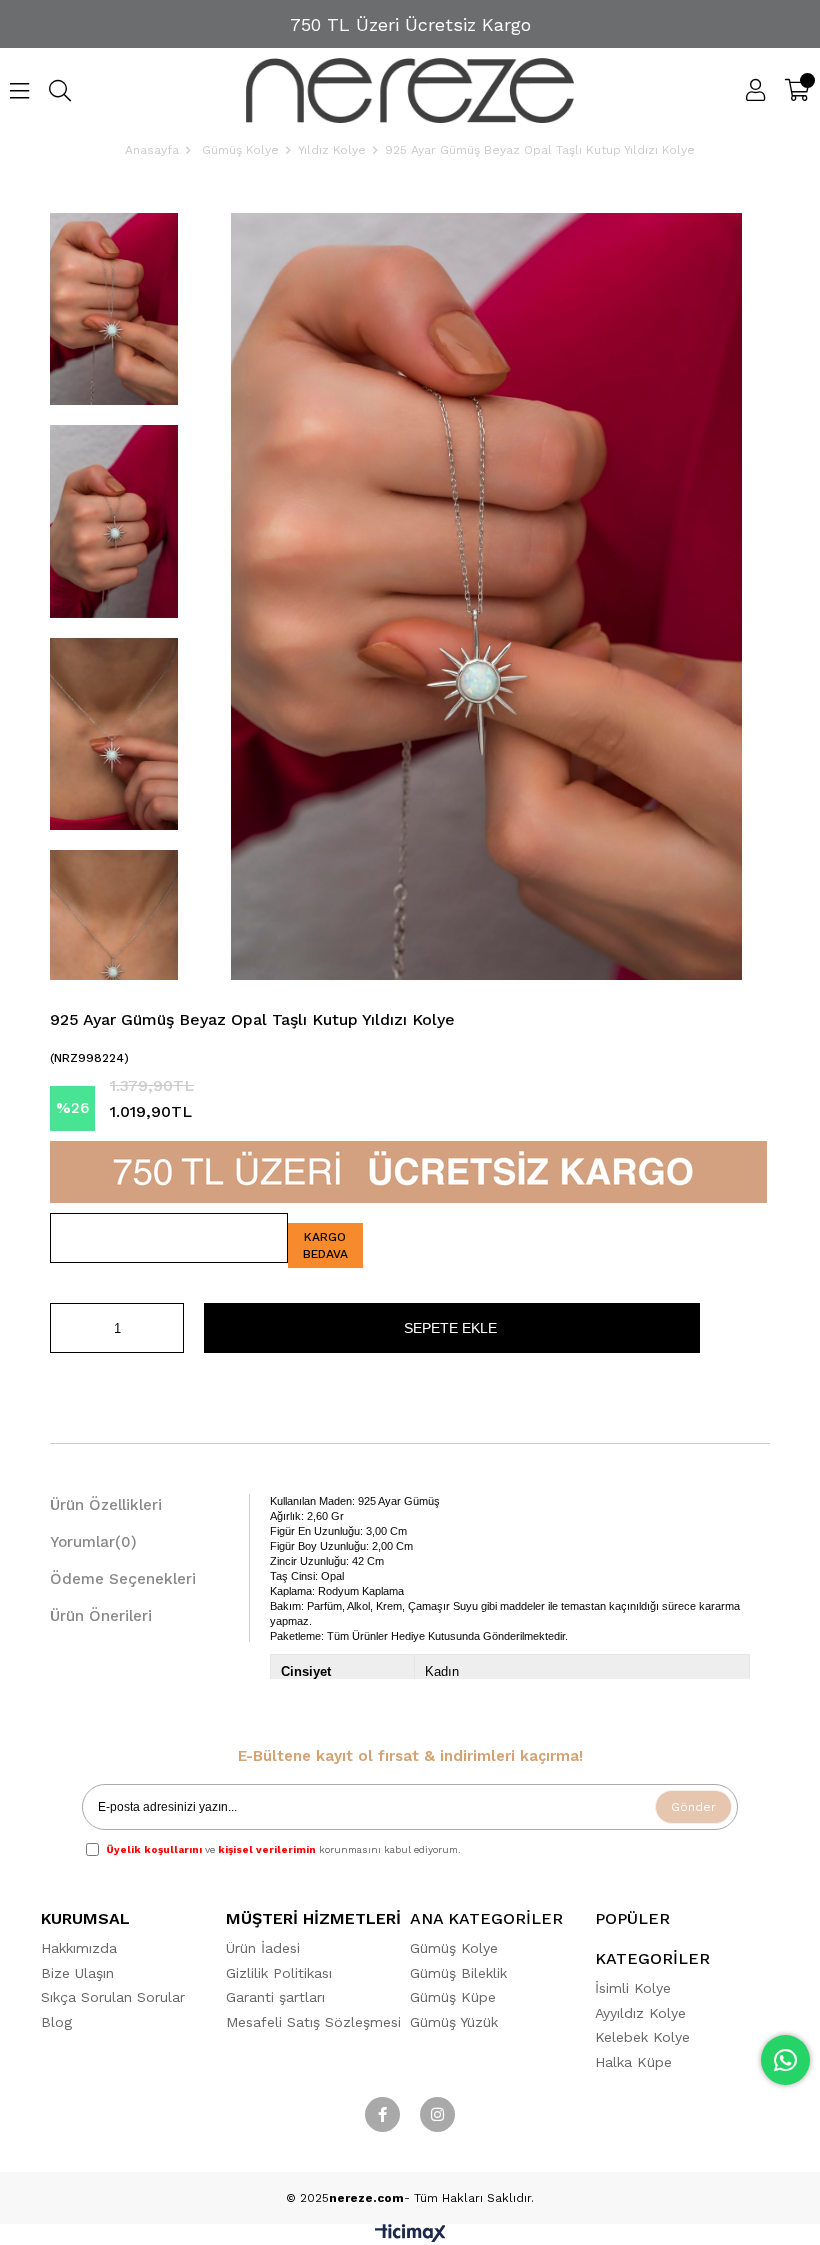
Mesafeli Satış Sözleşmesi (313, 2022)
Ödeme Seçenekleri (123, 1579)
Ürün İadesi (263, 1948)
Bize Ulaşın (77, 1973)
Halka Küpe (633, 2062)
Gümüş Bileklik (458, 1973)
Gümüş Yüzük (454, 2022)
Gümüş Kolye (454, 1948)
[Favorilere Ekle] (169, 1238)
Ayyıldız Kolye (640, 2013)
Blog (56, 2022)
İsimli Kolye (633, 1988)
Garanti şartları (275, 1997)
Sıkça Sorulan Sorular (113, 1997)
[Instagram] (437, 2114)
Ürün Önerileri (101, 1616)
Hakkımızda (79, 1948)
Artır (169, 1328)
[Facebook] (382, 2114)
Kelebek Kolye (642, 2037)
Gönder (693, 1807)
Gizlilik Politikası (279, 1973)
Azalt (65, 1328)
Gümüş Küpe (453, 1997)
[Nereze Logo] (410, 90)
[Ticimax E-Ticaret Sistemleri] (410, 2237)
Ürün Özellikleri (106, 1505)
